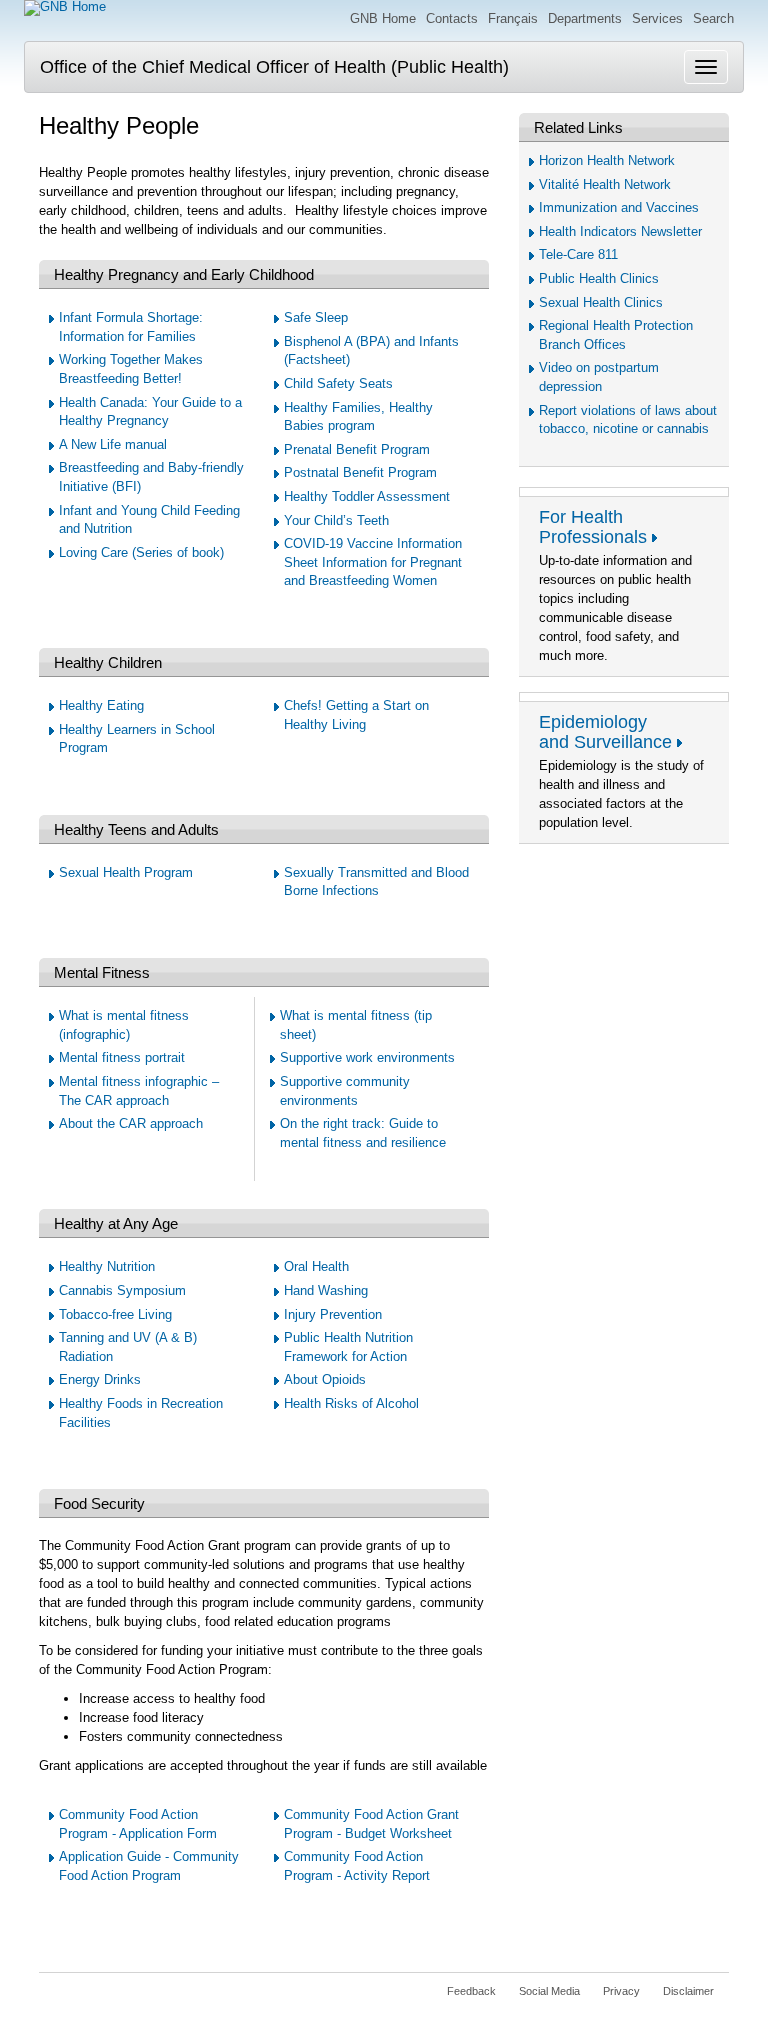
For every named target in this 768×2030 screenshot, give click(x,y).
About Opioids (325, 1379)
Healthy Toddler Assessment (367, 496)
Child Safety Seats (338, 383)
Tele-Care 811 (578, 254)
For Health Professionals (593, 527)
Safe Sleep (316, 317)
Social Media (549, 1991)
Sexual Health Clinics (601, 302)
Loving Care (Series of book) (141, 552)
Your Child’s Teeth (336, 520)
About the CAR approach (131, 1123)
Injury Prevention (333, 1314)
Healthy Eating (101, 705)
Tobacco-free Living (115, 1314)
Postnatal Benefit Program (360, 472)
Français (513, 18)
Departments (585, 18)
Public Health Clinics (599, 278)
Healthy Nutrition (107, 1266)
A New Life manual (113, 444)
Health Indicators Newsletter (620, 231)
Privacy (621, 1991)
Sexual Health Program (126, 872)
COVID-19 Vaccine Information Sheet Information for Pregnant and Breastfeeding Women (373, 562)
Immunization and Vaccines (619, 207)
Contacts (452, 18)
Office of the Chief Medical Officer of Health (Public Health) (274, 67)
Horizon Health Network (607, 160)
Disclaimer (688, 1991)
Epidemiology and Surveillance (605, 732)
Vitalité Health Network (605, 184)
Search (713, 18)
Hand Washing (326, 1290)
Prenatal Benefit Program (357, 449)
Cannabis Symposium (122, 1290)
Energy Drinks (100, 1379)
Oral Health (316, 1266)
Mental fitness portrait (122, 1057)
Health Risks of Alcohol (351, 1403)
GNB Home (383, 18)
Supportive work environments (367, 1057)
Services (657, 18)
